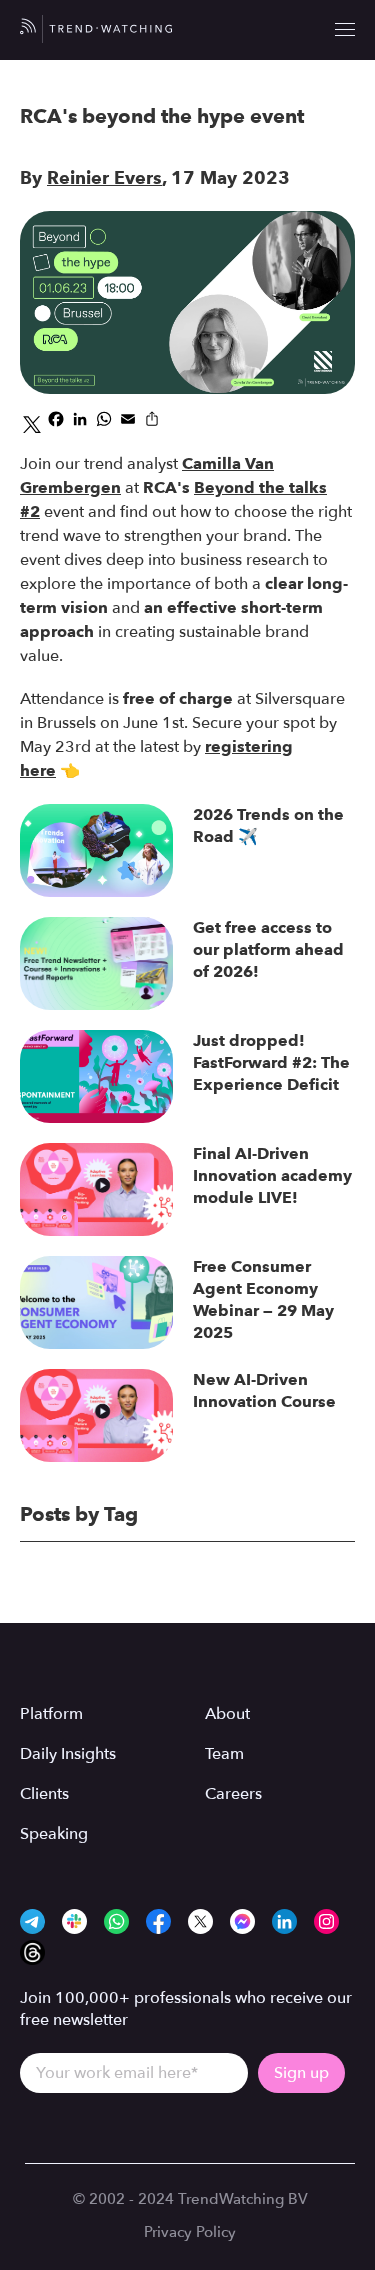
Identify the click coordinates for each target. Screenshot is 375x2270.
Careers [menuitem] (233, 1794)
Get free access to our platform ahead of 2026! (268, 949)
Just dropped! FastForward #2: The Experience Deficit (271, 1062)
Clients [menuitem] (44, 1794)
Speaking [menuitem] (54, 1834)
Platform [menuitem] (51, 1714)
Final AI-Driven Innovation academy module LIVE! (272, 1175)
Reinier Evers (104, 178)
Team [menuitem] (224, 1754)
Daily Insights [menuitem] (68, 1754)
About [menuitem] (227, 1714)
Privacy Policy (190, 2232)
